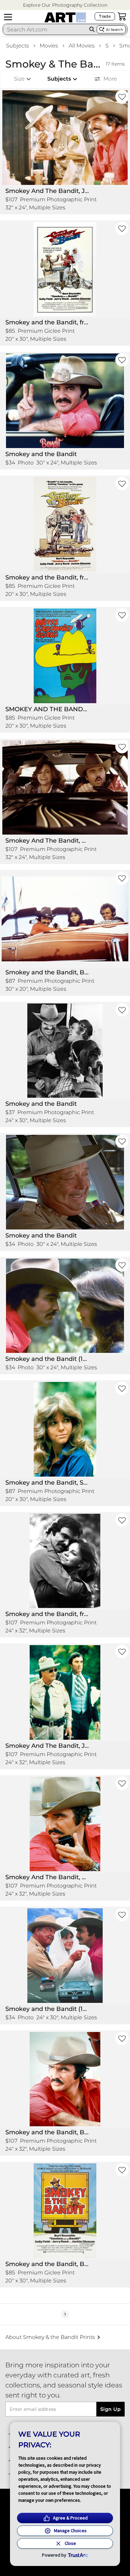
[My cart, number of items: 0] (122, 16)
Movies (49, 46)
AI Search (114, 30)
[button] (65, 5)
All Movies (82, 46)
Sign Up (110, 2409)
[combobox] (45, 29)
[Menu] (8, 17)
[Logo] (65, 17)
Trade (105, 16)
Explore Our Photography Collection (65, 5)
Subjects (17, 46)
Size (19, 79)
